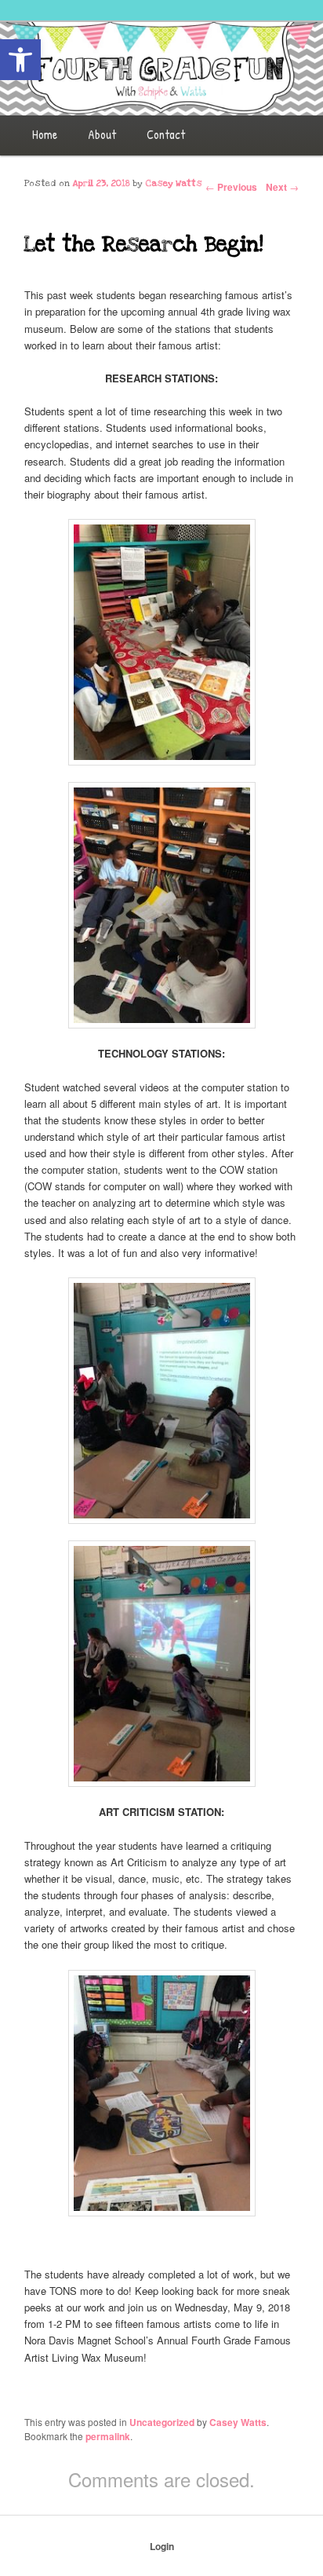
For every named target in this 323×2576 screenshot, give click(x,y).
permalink (108, 2436)
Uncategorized (162, 2422)
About (102, 134)
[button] (20, 60)
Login (162, 2546)
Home (45, 134)
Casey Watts (174, 183)
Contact (166, 134)
